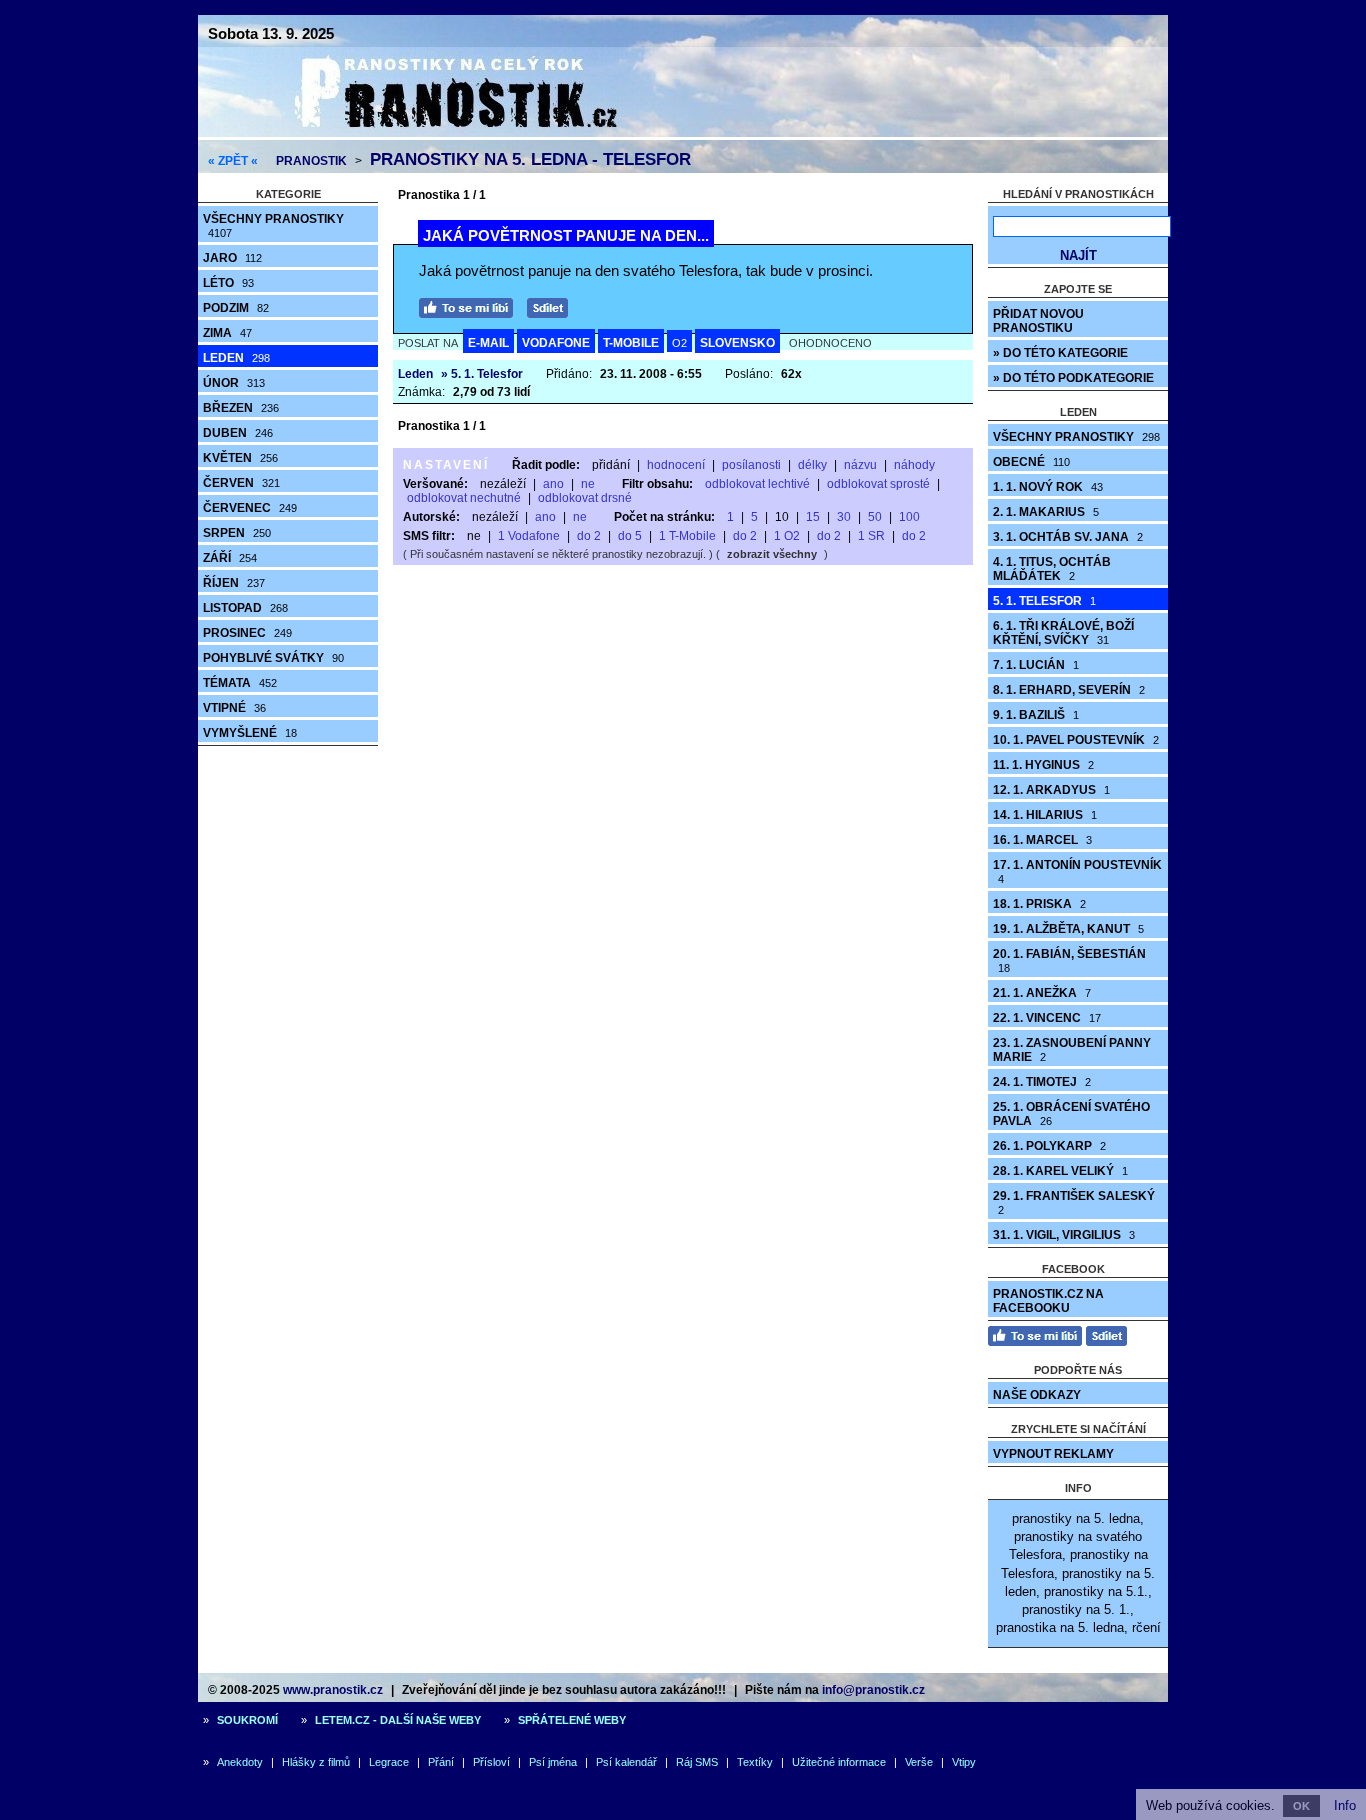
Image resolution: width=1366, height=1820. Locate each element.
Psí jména (553, 1762)
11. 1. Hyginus (1043, 765)
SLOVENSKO (737, 343)
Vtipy (964, 1762)
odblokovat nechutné (464, 498)
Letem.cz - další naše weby (398, 1720)
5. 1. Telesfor (1044, 601)
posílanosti (751, 465)
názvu (860, 465)
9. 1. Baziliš (1036, 715)
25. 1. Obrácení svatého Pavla (1071, 1114)
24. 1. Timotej (1042, 1082)
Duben (238, 433)
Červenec (250, 508)
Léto (228, 283)
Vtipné (234, 708)
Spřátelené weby (572, 1720)
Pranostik (311, 161)
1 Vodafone (529, 536)
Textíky (755, 1762)
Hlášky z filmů (316, 1762)
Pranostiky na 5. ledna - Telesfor (530, 159)
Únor (234, 383)
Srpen (237, 533)
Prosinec (247, 633)
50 (875, 517)
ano (553, 484)
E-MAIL (488, 343)
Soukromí (247, 1720)
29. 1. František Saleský (1074, 1202)
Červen (241, 483)
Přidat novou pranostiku (1038, 321)
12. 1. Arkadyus (1051, 790)
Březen (241, 408)
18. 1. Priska (1039, 904)
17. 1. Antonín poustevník (1077, 871)
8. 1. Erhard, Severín (1069, 690)
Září (230, 558)
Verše (919, 1762)
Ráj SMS (697, 1762)
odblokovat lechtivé (757, 484)
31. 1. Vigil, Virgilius (1064, 1235)
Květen (240, 458)
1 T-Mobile (687, 536)
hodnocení (676, 465)
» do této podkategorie (1073, 378)
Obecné (1031, 462)
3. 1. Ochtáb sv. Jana (1068, 537)
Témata (240, 683)
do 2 (589, 536)
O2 (679, 343)
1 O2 (787, 536)
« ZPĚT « (233, 161)
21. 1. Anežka (1042, 993)
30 (844, 517)
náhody (914, 465)
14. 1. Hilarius (1045, 815)
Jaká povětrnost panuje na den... (566, 235)
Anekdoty (240, 1762)
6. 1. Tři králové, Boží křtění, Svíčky (1063, 633)
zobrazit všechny (772, 554)
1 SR (871, 536)
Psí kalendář (626, 1762)
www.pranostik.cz (333, 1690)
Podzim (236, 308)
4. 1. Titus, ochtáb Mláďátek (1052, 569)
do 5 (630, 536)
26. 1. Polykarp (1049, 1146)
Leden (236, 358)
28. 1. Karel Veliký (1060, 1171)
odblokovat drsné (585, 498)
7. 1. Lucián (1036, 665)
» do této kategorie (1060, 353)
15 (813, 517)
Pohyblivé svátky (273, 658)
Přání (441, 1762)
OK (1301, 1806)
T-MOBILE (631, 343)
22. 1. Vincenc (1047, 1018)
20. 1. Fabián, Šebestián (1069, 960)
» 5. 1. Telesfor (482, 374)
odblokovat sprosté (878, 484)
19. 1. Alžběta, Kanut (1068, 929)
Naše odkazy (1037, 1395)
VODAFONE (556, 343)
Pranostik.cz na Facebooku (1048, 1301)
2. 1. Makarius (1046, 512)
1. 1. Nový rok (1048, 487)
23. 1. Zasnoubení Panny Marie (1072, 1050)
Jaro (232, 258)
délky (812, 465)
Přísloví (491, 1762)
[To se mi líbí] (471, 305)
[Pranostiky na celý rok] (433, 132)
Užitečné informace (839, 1762)
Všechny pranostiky (273, 225)
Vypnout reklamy (1053, 1454)
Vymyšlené (250, 733)
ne (588, 484)
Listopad (245, 608)
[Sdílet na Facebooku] (552, 305)
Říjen (234, 583)
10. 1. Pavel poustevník (1076, 740)
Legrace (389, 1762)
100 (909, 517)
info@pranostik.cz (873, 1690)
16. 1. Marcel (1042, 840)
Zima (227, 333)
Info (1345, 1805)
